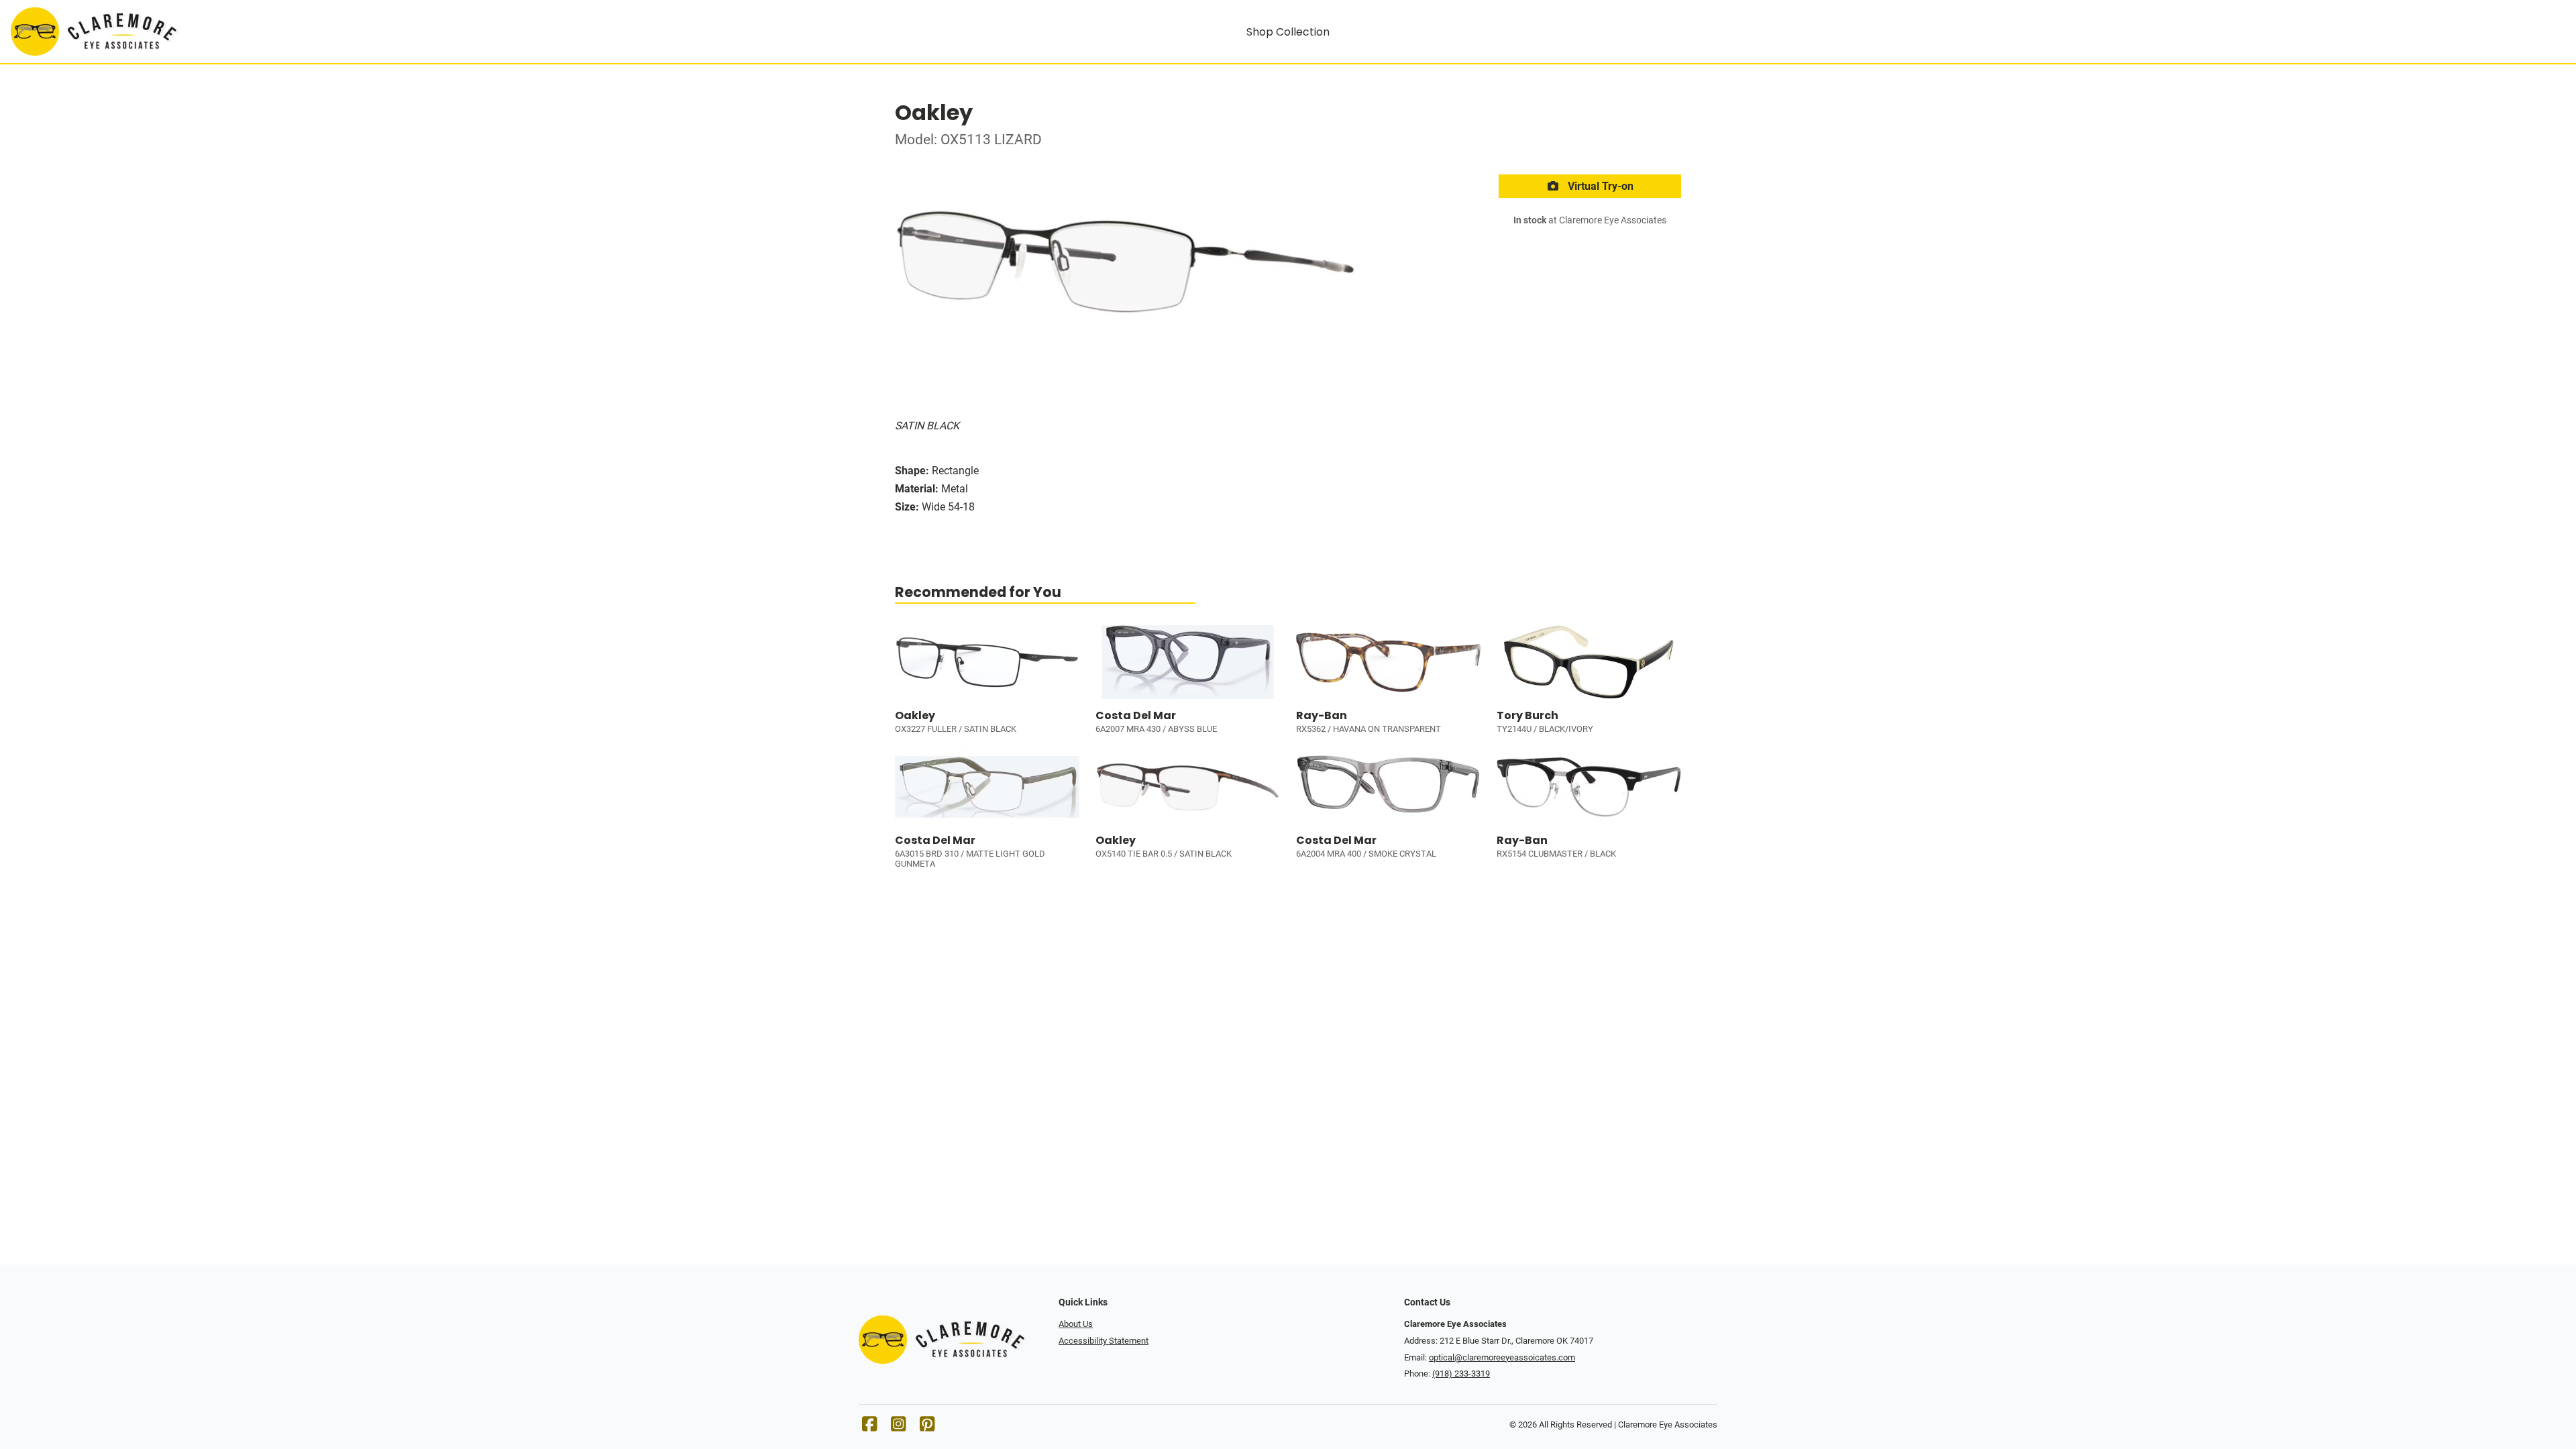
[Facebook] (869, 1427)
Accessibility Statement (1104, 1341)
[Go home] (330, 32)
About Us (1076, 1324)
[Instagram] (898, 1427)
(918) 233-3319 (1461, 1374)
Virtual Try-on (1599, 186)
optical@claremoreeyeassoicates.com (1502, 1357)
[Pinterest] (927, 1427)
